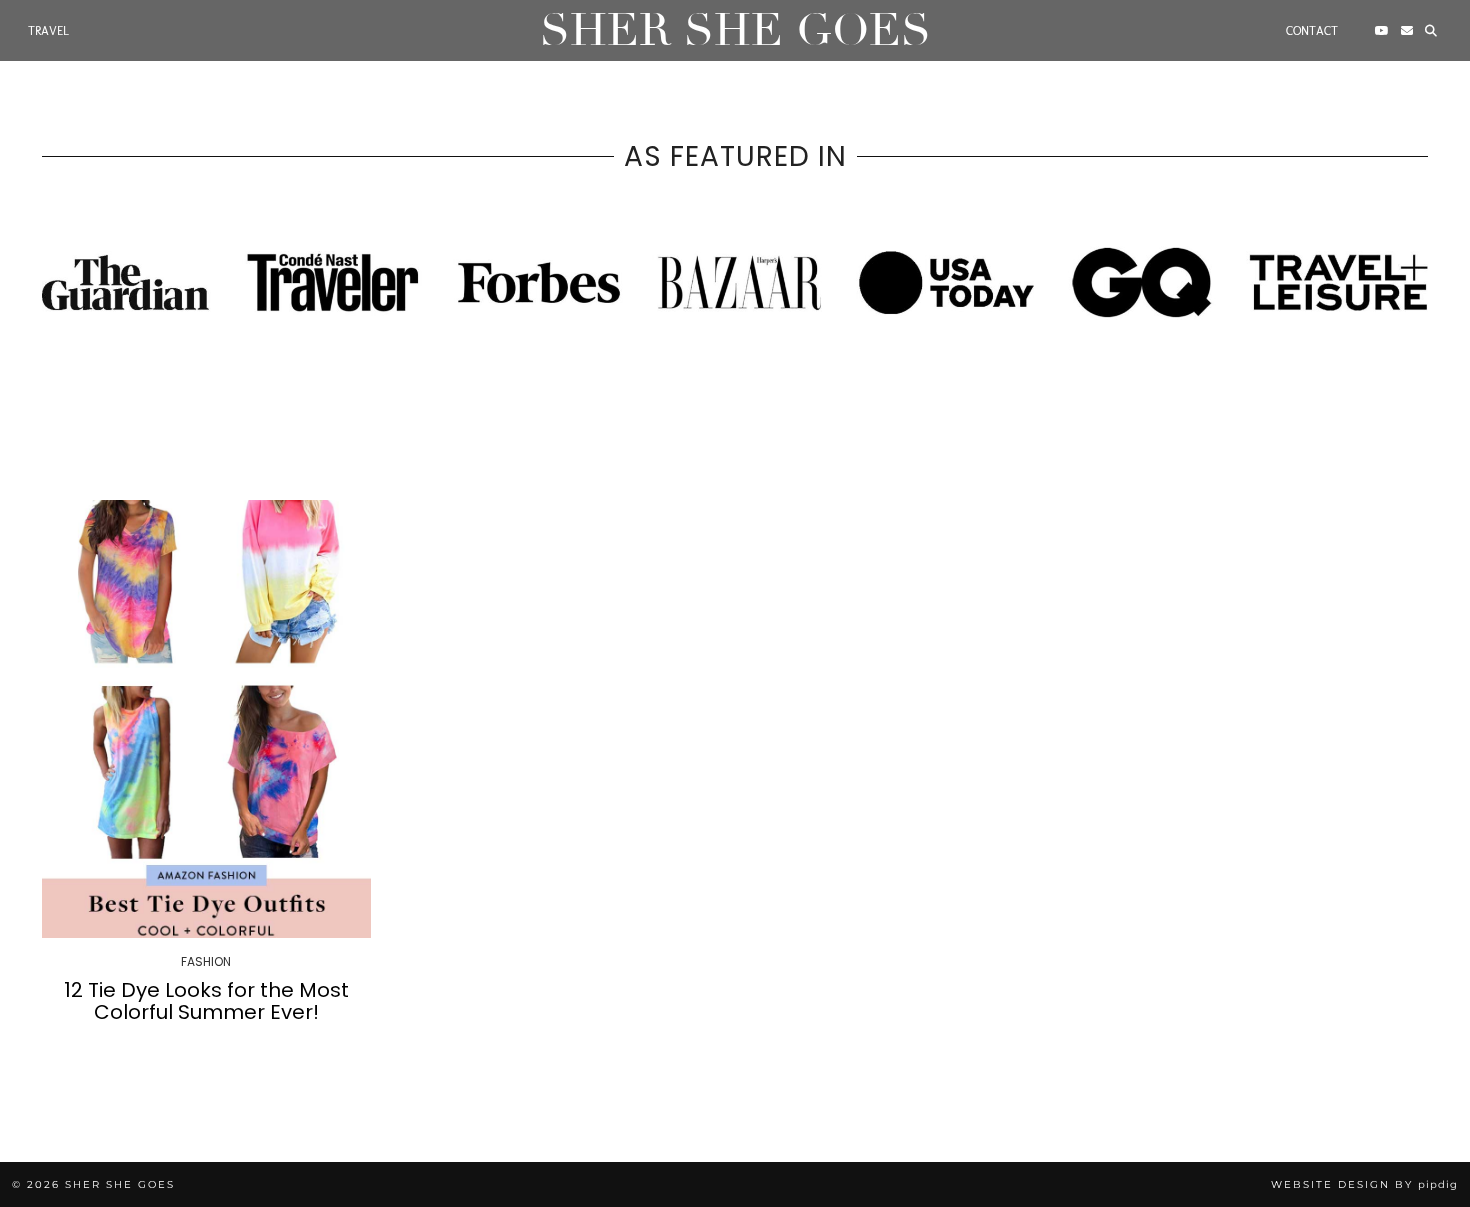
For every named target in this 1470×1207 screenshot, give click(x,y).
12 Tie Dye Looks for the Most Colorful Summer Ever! (206, 1001)
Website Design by (1364, 1184)
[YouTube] (1382, 31)
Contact (1312, 31)
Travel (48, 31)
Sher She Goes (735, 30)
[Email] (1407, 31)
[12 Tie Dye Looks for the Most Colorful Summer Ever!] (206, 719)
